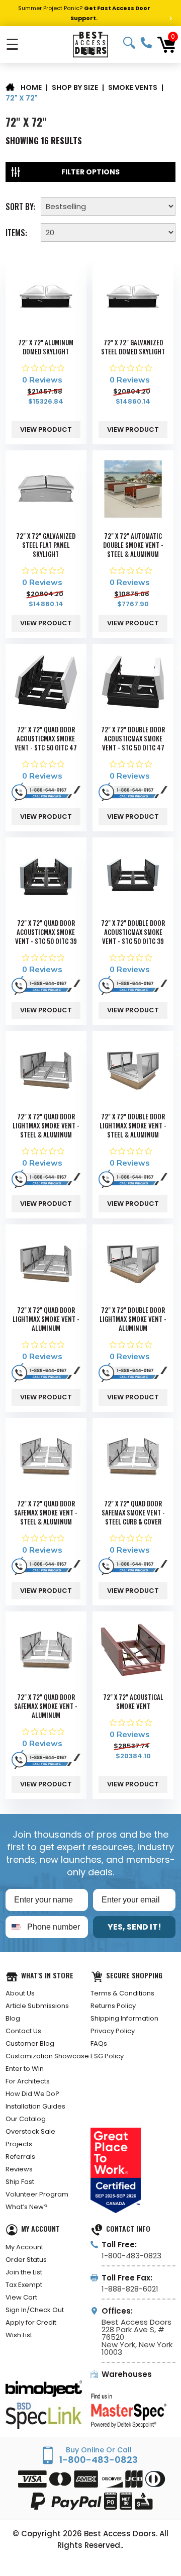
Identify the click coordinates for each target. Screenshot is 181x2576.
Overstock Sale (30, 2131)
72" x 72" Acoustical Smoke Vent (133, 1701)
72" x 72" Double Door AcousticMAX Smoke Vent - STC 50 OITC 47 (133, 738)
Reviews (19, 2169)
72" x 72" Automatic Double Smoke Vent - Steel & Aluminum (133, 545)
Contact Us (23, 2031)
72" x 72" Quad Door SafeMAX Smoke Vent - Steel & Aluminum (46, 1512)
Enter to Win (25, 2069)
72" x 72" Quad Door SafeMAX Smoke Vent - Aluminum (46, 1706)
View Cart (21, 2297)
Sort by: (20, 206)
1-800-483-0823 (146, 43)
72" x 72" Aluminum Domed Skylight (46, 347)
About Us (20, 1993)
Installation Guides (35, 2106)
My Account (24, 2247)
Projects (19, 2144)
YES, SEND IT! (134, 1927)
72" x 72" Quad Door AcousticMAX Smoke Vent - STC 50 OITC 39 (46, 932)
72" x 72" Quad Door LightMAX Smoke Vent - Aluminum (46, 1319)
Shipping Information (124, 2018)
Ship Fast (20, 2182)
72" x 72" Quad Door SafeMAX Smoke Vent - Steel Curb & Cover (133, 1512)
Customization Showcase (47, 2056)
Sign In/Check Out (35, 2310)
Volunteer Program (37, 2194)
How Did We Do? (32, 2094)
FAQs (99, 2043)
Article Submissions (37, 2006)
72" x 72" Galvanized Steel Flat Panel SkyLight (46, 545)
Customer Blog (30, 2043)
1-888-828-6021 (130, 2289)
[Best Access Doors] (90, 44)
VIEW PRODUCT (46, 430)
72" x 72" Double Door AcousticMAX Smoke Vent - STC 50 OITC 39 (133, 932)
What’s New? (27, 2207)
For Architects (28, 2081)
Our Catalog (26, 2119)
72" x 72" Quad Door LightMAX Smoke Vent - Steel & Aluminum (46, 1125)
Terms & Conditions (122, 1993)
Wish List (19, 2335)
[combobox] (14, 1927)
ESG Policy (107, 2056)
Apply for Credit (31, 2322)
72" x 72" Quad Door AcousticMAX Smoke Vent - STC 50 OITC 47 (46, 738)
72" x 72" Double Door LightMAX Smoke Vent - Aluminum (133, 1319)
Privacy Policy (113, 2031)
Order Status (26, 2260)
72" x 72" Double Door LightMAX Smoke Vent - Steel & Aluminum (133, 1125)
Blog (13, 2018)
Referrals (20, 2157)
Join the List (24, 2272)
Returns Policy (113, 2006)
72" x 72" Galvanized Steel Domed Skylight (133, 347)
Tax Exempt (24, 2285)
